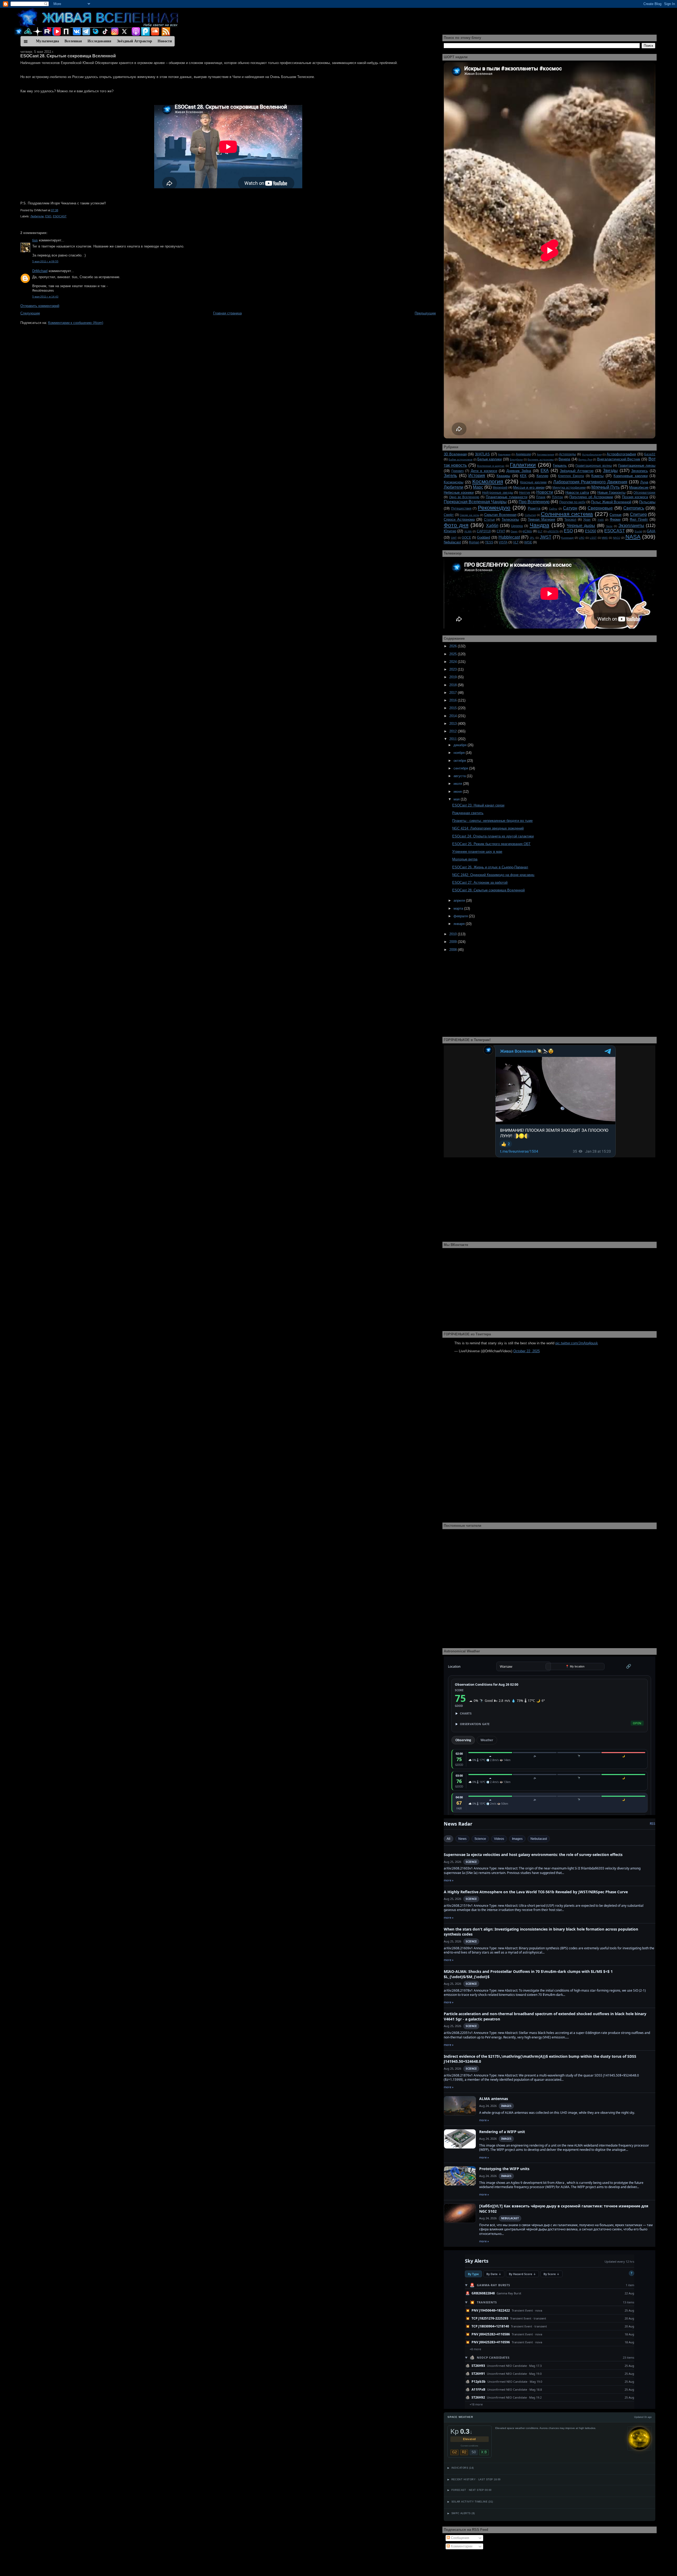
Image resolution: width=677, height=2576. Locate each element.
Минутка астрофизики (569, 487)
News (462, 1839)
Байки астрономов (460, 459)
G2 (454, 2452)
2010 (454, 934)
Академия (504, 454)
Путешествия (461, 508)
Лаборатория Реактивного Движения (590, 482)
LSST (593, 538)
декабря (461, 745)
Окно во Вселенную (464, 497)
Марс (478, 487)
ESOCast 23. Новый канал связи (478, 805)
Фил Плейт (639, 519)
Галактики (523, 465)
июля (458, 784)
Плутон (557, 497)
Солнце (616, 515)
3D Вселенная (455, 454)
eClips (527, 531)
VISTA (503, 542)
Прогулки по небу (572, 502)
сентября (461, 768)
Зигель (450, 476)
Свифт (449, 515)
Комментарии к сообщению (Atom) (76, 323)
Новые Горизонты (611, 492)
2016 (454, 700)
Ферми (615, 519)
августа (460, 776)
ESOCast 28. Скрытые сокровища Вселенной (68, 56)
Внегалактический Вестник (619, 459)
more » (449, 1880)
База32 (650, 454)
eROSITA (553, 531)
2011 (454, 739)
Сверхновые (600, 508)
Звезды (610, 471)
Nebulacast (452, 542)
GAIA (651, 531)
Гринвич (458, 471)
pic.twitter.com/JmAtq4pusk (577, 1343)
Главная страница (227, 313)
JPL (532, 538)
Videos (499, 1839)
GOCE (466, 537)
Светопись (634, 508)
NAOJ (617, 538)
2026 (454, 646)
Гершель (560, 466)
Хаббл (492, 526)
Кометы (597, 476)
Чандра (539, 525)
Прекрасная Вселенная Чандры (475, 502)
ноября (460, 753)
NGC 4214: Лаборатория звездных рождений (488, 828)
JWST (546, 537)
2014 (454, 716)
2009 (454, 942)
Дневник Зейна (519, 471)
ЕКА (545, 471)
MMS (605, 538)
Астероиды (568, 454)
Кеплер (542, 476)
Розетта (534, 508)
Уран (587, 519)
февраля (461, 916)
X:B (484, 2452)
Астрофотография (621, 454)
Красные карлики (533, 482)
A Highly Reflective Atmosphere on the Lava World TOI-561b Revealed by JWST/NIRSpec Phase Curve (536, 1892)
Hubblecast (509, 537)
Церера (517, 526)
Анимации (523, 454)
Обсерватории (644, 492)
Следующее (30, 313)
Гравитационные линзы (637, 466)
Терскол (570, 519)
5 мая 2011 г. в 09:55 (45, 261)
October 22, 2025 (527, 1351)
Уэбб (601, 520)
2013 (454, 724)
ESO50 (591, 531)
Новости (545, 492)
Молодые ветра (465, 859)
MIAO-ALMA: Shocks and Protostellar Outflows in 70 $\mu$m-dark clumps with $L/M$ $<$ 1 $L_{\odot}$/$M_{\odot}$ (528, 1974)
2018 (454, 685)
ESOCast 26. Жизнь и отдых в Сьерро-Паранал (490, 867)
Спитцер (638, 514)
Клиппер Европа (571, 476)
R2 (464, 2452)
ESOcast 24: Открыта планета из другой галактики (493, 836)
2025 (454, 654)
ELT (540, 531)
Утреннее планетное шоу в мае (477, 852)
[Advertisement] (179, 364)
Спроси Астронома (459, 519)
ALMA (468, 531)
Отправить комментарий (40, 306)
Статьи (489, 519)
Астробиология (592, 454)
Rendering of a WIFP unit (502, 2132)
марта (459, 908)
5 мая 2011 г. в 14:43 (45, 297)
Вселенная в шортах (491, 466)
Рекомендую (494, 508)
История (477, 476)
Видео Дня (585, 459)
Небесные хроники (459, 492)
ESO (48, 216)
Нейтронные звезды (498, 492)
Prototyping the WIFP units (504, 2169)
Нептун (525, 492)
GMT (454, 538)
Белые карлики (490, 459)
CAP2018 (484, 531)
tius (35, 240)
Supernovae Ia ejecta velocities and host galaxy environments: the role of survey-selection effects (533, 1855)
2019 (454, 677)
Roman (474, 542)
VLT (516, 542)
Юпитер (450, 531)
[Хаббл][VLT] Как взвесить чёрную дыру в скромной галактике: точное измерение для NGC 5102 (564, 2209)
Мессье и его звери (529, 487)
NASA (633, 537)
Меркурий (500, 487)
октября (460, 761)
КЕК (523, 476)
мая (457, 799)
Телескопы (510, 519)
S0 (474, 2452)
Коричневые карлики (631, 476)
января (460, 924)
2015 (454, 708)
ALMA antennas (494, 2099)
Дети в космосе (484, 471)
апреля (460, 900)
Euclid (638, 531)
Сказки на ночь (469, 515)
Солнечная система (567, 514)
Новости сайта (577, 492)
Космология (488, 481)
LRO (582, 538)
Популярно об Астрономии (591, 497)
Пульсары (647, 502)
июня (458, 792)
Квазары (503, 476)
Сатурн (570, 508)
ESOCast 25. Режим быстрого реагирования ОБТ (491, 844)
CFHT (501, 531)
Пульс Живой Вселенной (611, 502)
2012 (454, 731)
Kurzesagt (567, 538)
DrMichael (40, 271)
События (530, 515)
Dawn (514, 531)
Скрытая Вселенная (500, 515)
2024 (454, 662)
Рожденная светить (468, 813)
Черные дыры (581, 526)
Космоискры (454, 482)
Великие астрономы (541, 459)
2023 (454, 669)
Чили (609, 526)
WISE (528, 542)
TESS (489, 542)
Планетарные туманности (507, 497)
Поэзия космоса (635, 497)
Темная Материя (541, 519)
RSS (653, 1824)
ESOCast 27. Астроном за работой (480, 883)
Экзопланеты (631, 526)
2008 (454, 950)
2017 (454, 693)
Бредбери (516, 459)
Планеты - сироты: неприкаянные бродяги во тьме (492, 821)
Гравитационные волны (594, 466)
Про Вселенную (534, 502)
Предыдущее (425, 313)
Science (480, 1839)
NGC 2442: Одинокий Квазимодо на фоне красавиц (493, 875)
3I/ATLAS (482, 454)
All (449, 1839)
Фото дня (456, 525)
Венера (564, 459)
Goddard (484, 537)
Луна (644, 482)
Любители (37, 216)
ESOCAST (60, 216)
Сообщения (459, 2538)
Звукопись (640, 471)
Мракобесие (639, 487)
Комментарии (461, 2546)
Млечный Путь (605, 487)
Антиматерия (545, 454)
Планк (541, 497)
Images (517, 1839)
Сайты (553, 509)
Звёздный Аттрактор (577, 471)
